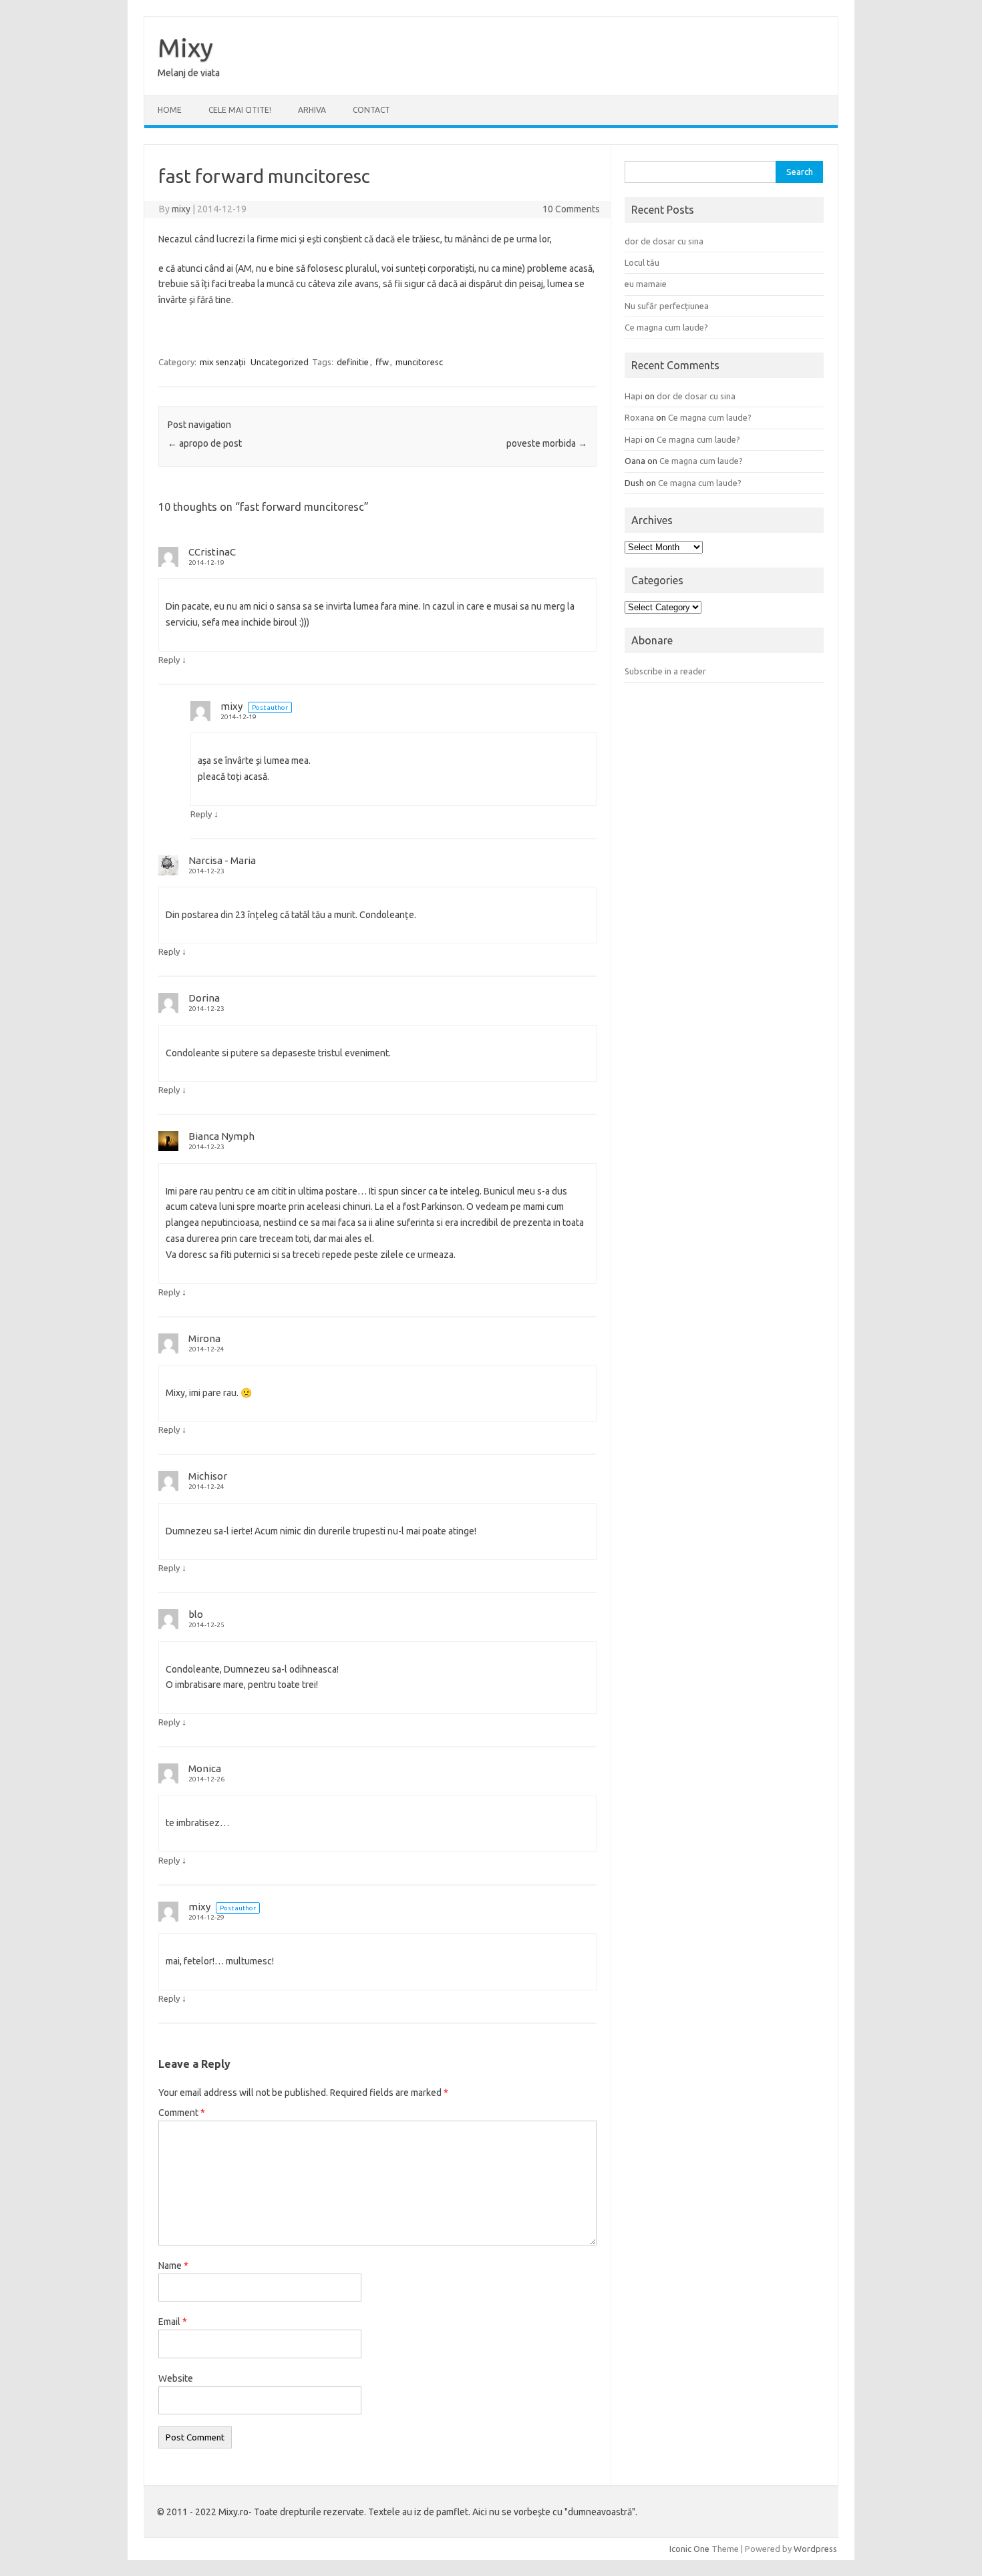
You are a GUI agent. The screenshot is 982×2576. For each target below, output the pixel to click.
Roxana (639, 417)
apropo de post (205, 443)
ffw (382, 362)
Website (176, 2378)
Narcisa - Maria (222, 860)
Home (170, 110)
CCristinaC (212, 552)
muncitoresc (419, 362)
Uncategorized (280, 362)
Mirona (204, 1338)
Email (173, 2322)
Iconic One (689, 2549)
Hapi (634, 396)
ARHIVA (312, 110)
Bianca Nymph (221, 1136)
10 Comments (571, 209)
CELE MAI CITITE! (240, 110)
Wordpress (815, 2549)
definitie (353, 362)
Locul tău (642, 262)
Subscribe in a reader (665, 671)
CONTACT (371, 110)
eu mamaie (646, 284)
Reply (169, 660)
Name (173, 2266)
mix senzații (223, 362)
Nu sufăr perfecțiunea (667, 306)
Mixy (185, 47)
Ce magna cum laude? (666, 327)
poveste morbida (547, 443)
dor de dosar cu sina (664, 241)
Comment (182, 2113)
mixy (181, 209)
